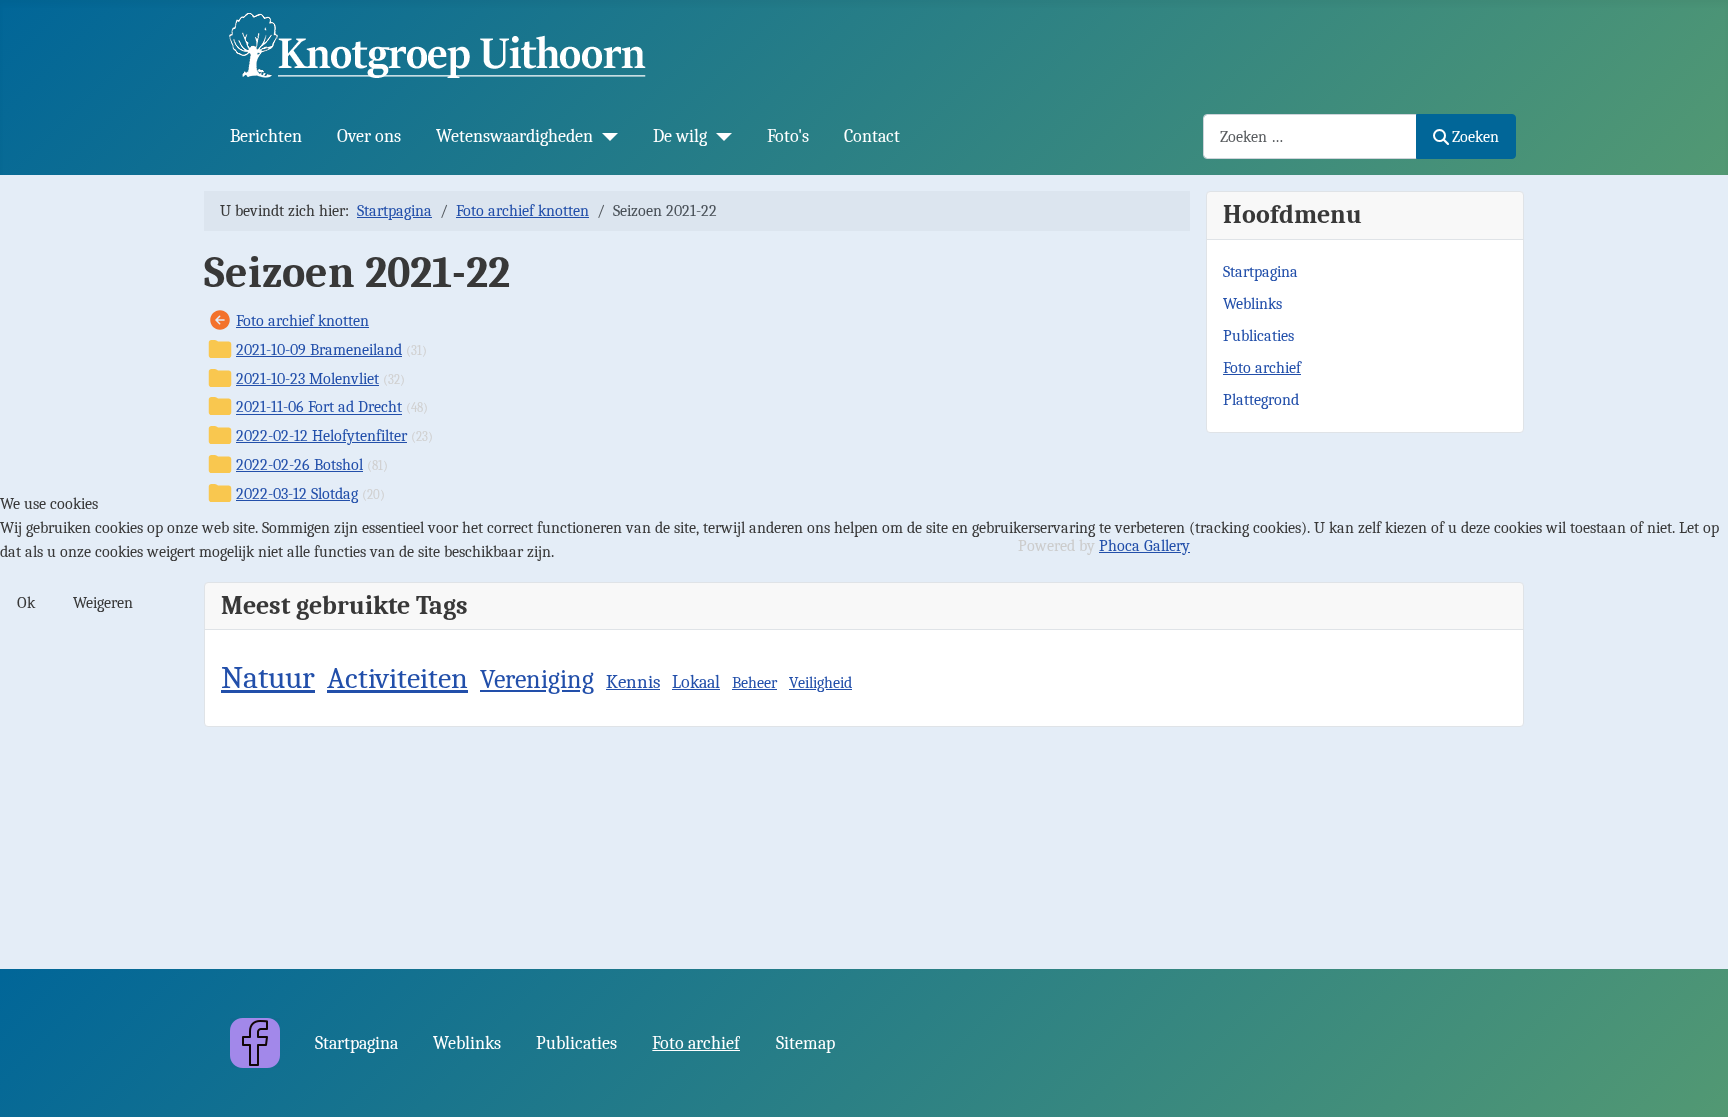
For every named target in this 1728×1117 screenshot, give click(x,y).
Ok (26, 603)
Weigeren (103, 603)
